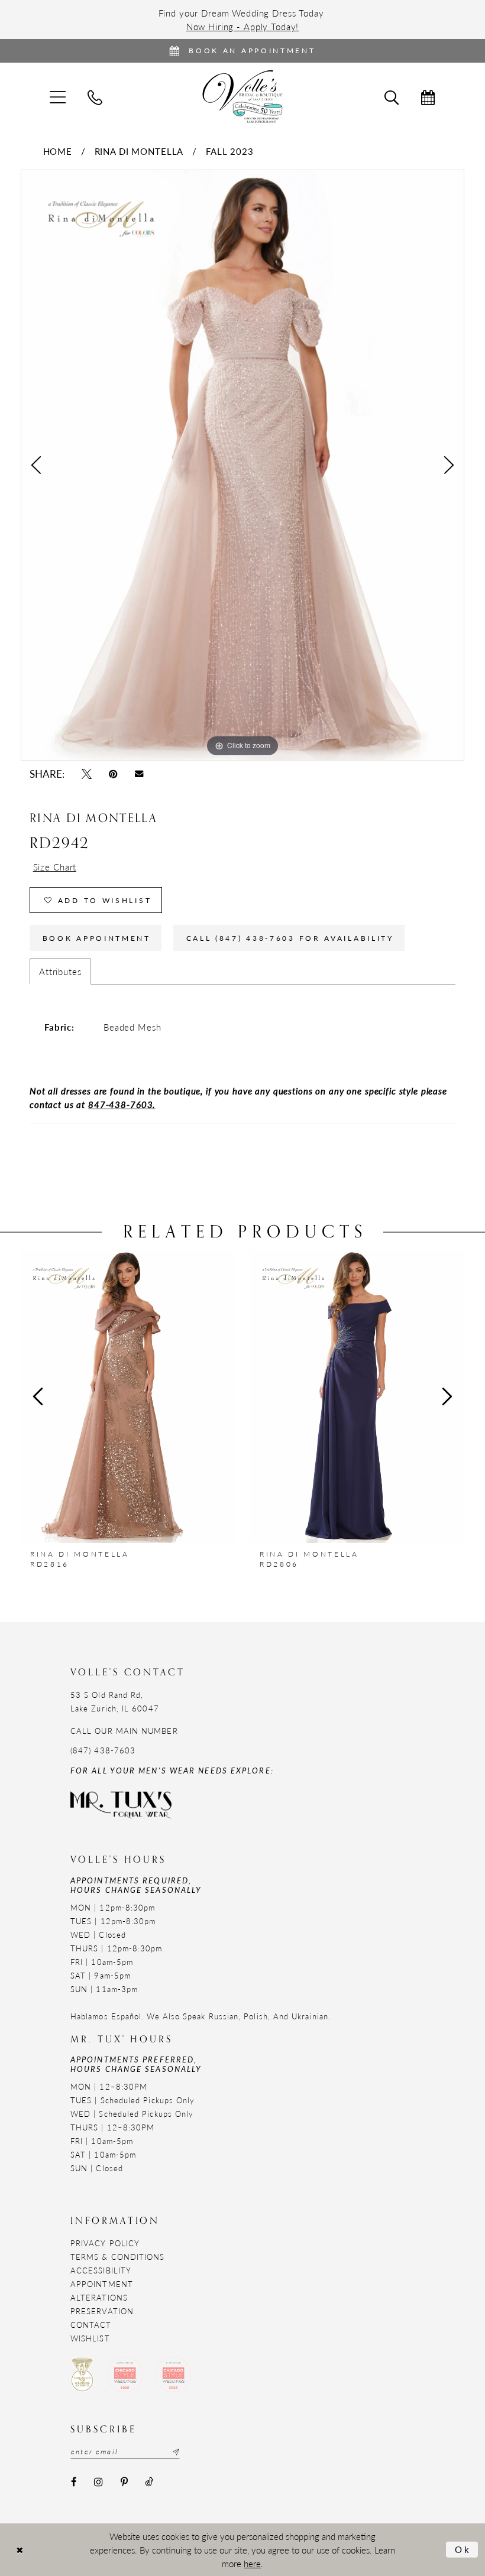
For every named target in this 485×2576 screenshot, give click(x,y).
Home (58, 151)
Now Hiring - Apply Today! (243, 26)
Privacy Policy (105, 2243)
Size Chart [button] (55, 867)
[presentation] (128, 1396)
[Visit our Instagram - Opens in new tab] (98, 2482)
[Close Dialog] (20, 2550)
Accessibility (101, 2270)
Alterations (99, 2297)
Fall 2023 (230, 151)
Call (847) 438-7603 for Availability (290, 938)
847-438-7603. (122, 1104)
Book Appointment (97, 938)
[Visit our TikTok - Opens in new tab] (149, 2482)
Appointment (102, 2284)
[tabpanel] (242, 465)
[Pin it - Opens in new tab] (113, 774)
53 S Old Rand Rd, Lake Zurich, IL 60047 (115, 1701)
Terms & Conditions (117, 2257)
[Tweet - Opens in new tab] (86, 774)
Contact (91, 2325)
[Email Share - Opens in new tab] (139, 774)
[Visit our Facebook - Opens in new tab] (74, 2482)
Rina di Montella (139, 151)
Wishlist (90, 2338)
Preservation (102, 2311)
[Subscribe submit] (174, 2452)
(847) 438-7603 (103, 1750)
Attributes (60, 971)
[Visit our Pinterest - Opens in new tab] (124, 2482)
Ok (463, 2549)
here (252, 2563)
